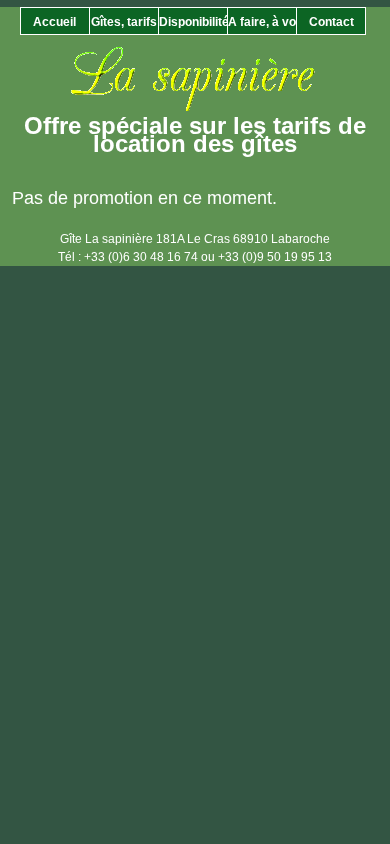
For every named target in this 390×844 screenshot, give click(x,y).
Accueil (54, 22)
